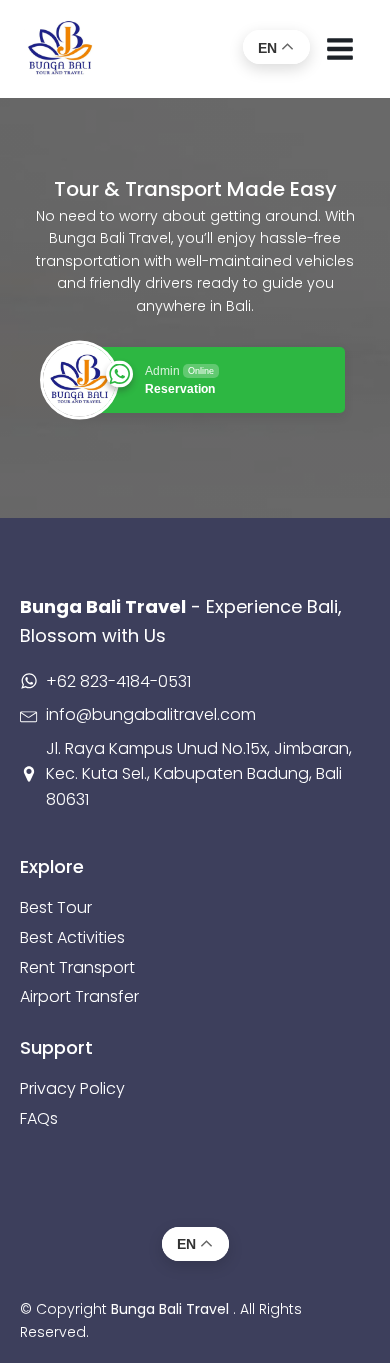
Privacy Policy (72, 1088)
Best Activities (72, 937)
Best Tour (56, 907)
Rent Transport (77, 967)
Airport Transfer (79, 996)
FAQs (39, 1118)
